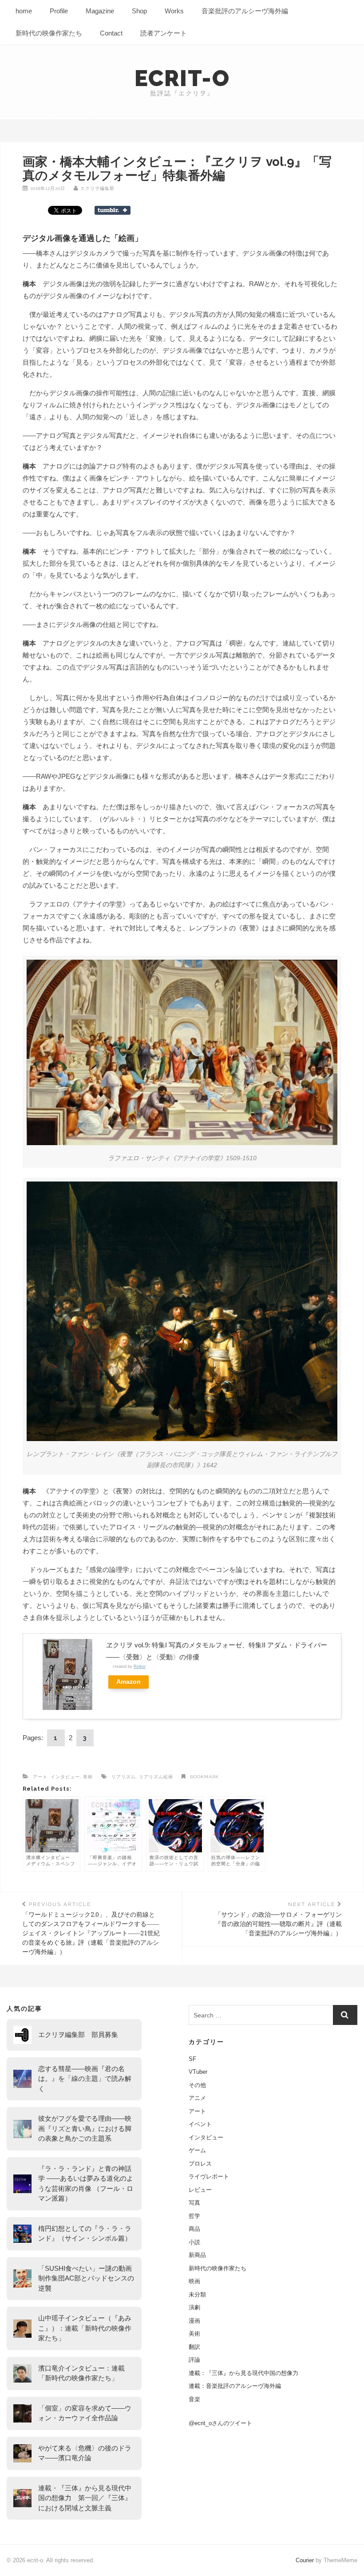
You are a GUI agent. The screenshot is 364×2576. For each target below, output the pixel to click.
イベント (200, 2124)
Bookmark (204, 1777)
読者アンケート (164, 33)
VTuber (198, 2072)
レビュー (200, 2190)
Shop (139, 11)
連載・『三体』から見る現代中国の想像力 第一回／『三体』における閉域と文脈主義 (85, 2498)
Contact (111, 33)
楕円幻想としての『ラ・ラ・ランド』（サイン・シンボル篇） (85, 2233)
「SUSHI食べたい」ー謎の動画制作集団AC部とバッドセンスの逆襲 (86, 2278)
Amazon (129, 1682)
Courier (305, 2560)
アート (40, 1777)
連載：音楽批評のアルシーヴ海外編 (235, 2386)
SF (192, 2059)
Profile (59, 11)
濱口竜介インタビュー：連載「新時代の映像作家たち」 (81, 2373)
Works (174, 11)
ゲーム (197, 2150)
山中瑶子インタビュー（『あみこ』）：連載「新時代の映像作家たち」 (85, 2328)
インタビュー (65, 1777)
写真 (194, 2203)
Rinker (140, 1666)
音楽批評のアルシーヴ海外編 (245, 11)
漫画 (194, 2321)
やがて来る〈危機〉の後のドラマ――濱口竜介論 (85, 2453)
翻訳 (194, 2347)
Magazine (100, 11)
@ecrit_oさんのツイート (220, 2423)
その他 (197, 2085)
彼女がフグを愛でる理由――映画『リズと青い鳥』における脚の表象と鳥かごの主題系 (85, 2128)
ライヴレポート (209, 2176)
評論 (194, 2360)
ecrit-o (182, 78)
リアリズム (124, 1777)
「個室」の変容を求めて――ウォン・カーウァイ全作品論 (85, 2413)
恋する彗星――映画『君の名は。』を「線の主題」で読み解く (85, 2079)
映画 (194, 2281)
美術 (88, 1777)
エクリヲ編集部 (97, 188)
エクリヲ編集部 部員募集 (78, 2034)
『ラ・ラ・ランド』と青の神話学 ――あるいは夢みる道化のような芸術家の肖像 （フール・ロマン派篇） (86, 2184)
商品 (194, 2229)
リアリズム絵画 (156, 1777)
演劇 (194, 2307)
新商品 (197, 2255)
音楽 (194, 2399)
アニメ (197, 2098)
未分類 (197, 2294)
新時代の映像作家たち (49, 33)
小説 (194, 2242)
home (24, 11)
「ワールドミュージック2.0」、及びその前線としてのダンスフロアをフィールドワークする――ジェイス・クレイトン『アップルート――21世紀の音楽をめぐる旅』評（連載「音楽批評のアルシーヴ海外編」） (91, 1928)
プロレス (200, 2164)
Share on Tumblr (113, 210)
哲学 (194, 2216)
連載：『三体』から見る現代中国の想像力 (243, 2373)
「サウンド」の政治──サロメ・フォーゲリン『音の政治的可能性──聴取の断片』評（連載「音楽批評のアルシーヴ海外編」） (278, 1919)
